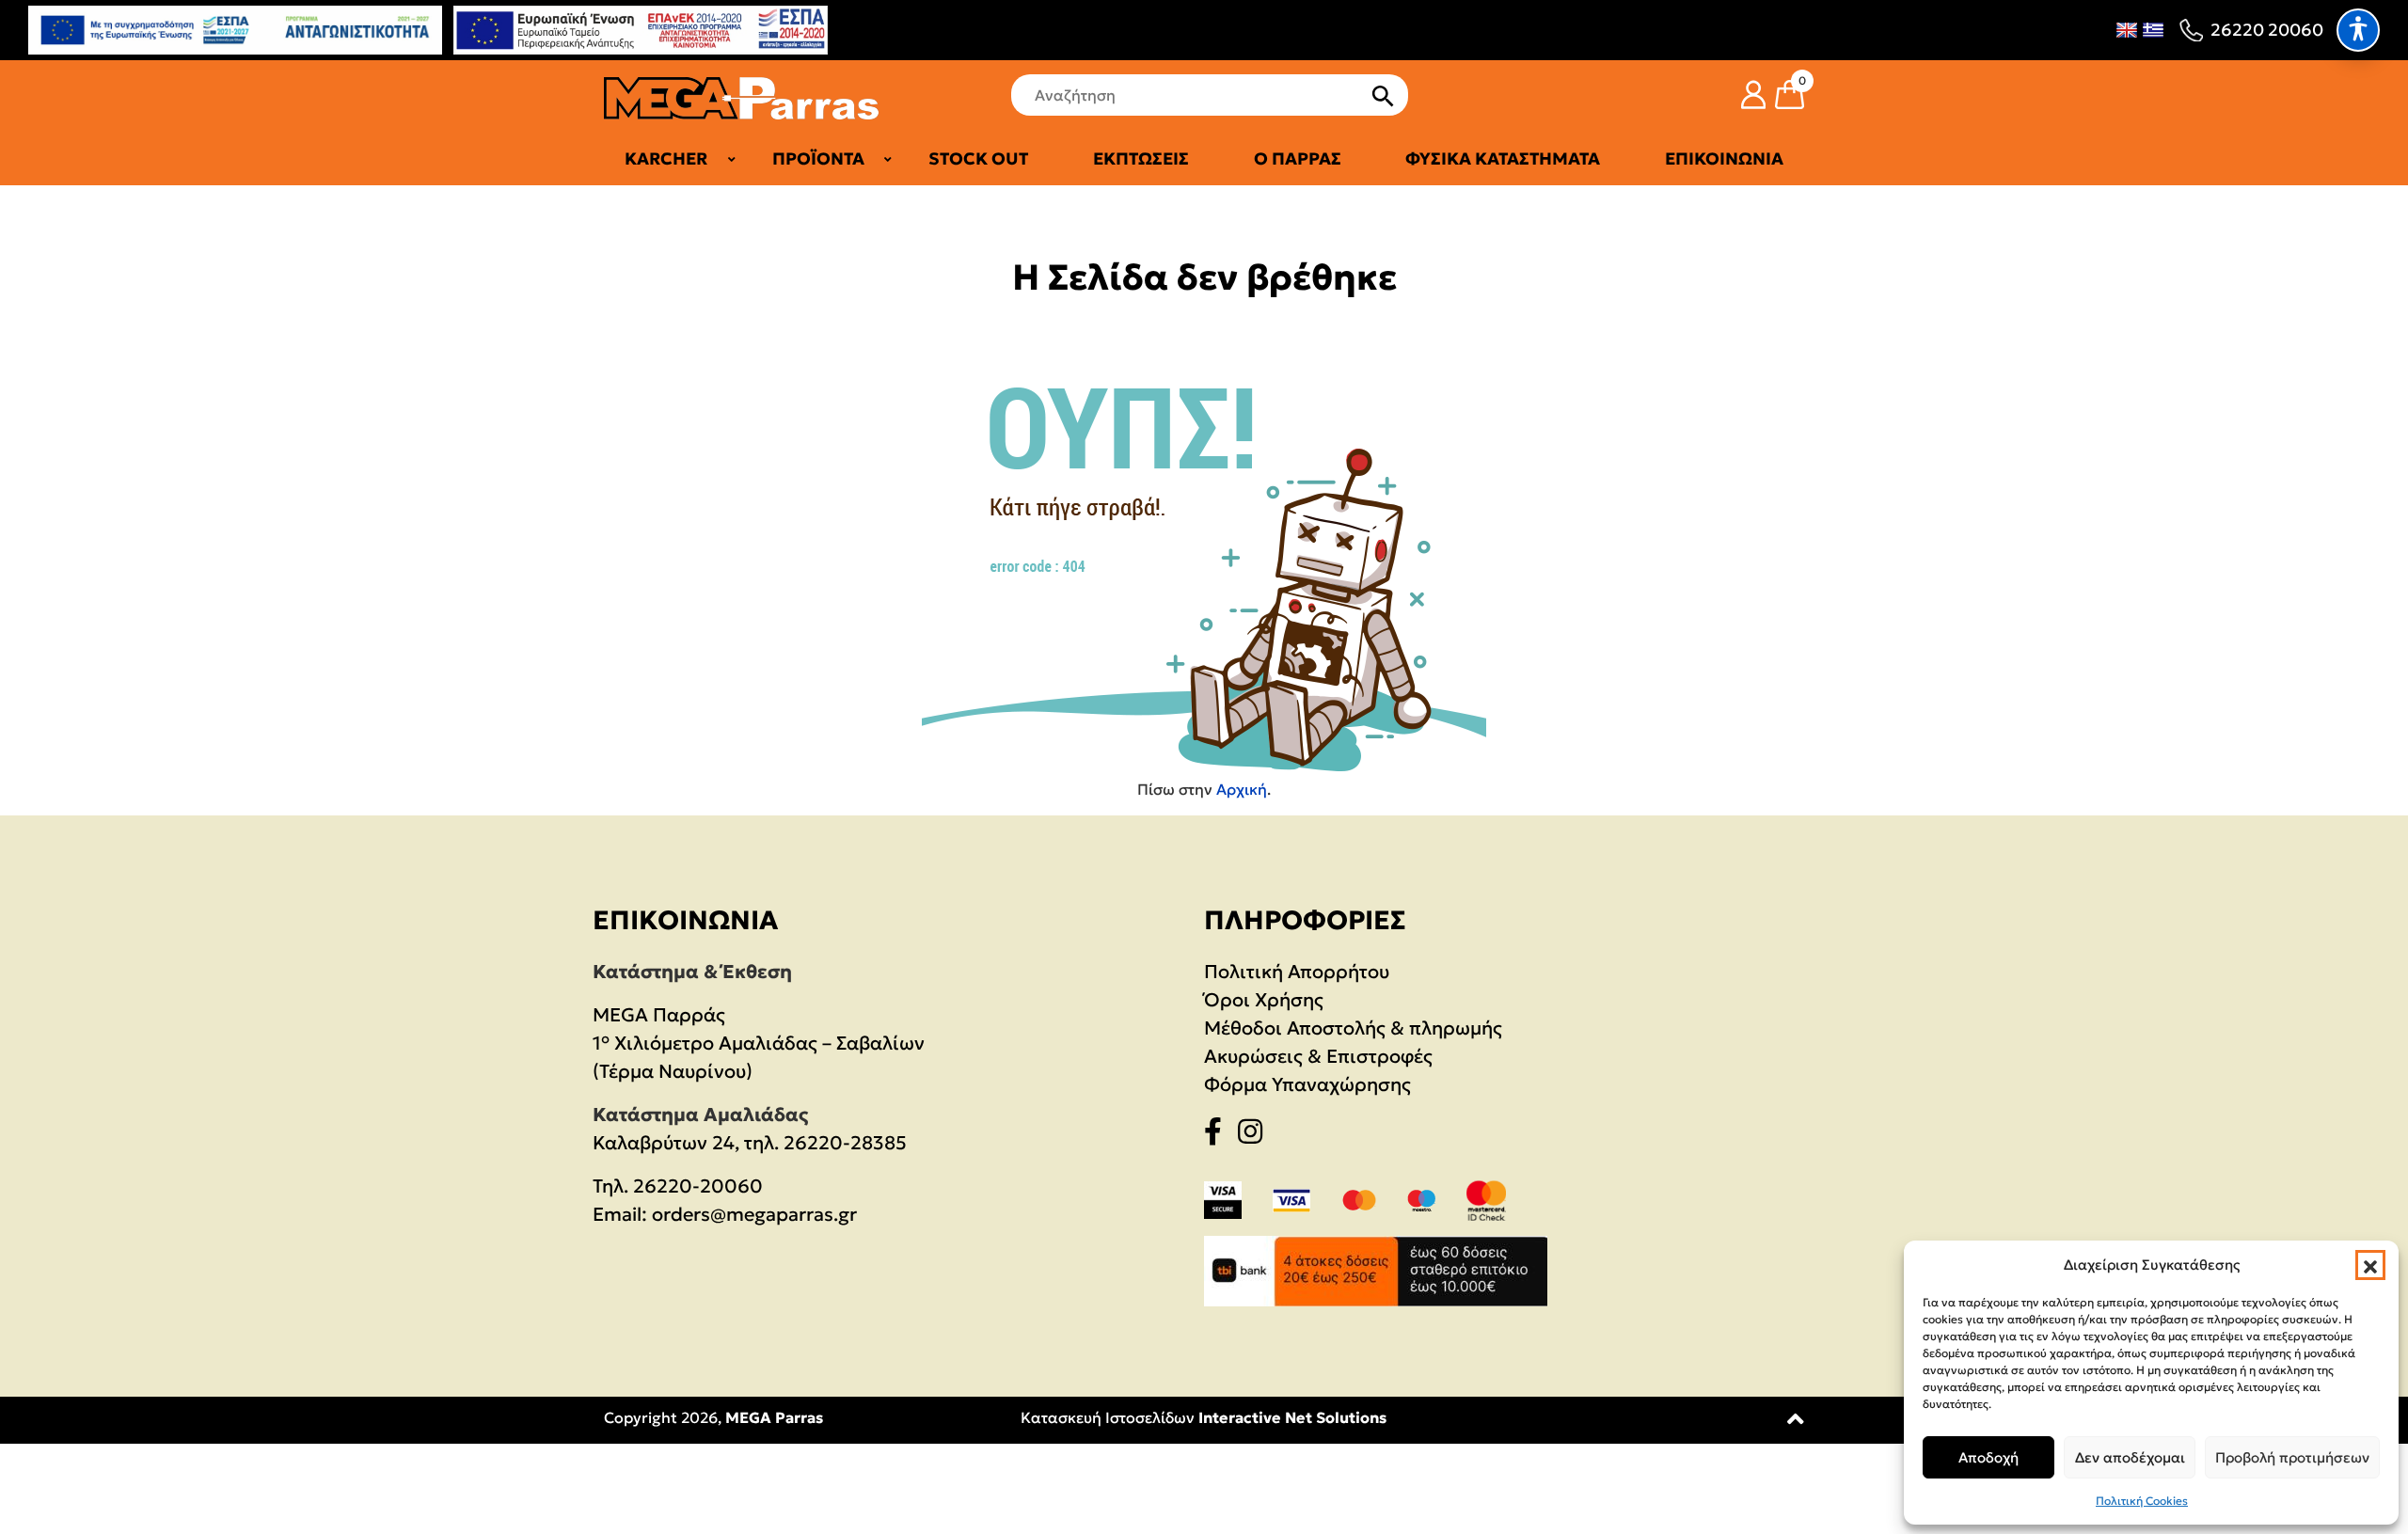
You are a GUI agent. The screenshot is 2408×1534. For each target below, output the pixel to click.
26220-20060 (698, 1186)
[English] (2127, 30)
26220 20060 (2267, 30)
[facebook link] (1219, 1135)
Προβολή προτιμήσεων (2292, 1457)
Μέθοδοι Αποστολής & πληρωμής (1353, 1028)
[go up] (1796, 1423)
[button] (2370, 1265)
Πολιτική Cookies (2142, 1501)
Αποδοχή (1988, 1457)
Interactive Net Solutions (1292, 1417)
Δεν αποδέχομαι (2130, 1457)
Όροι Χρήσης (1264, 1000)
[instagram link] (1256, 1135)
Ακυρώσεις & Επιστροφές (1318, 1056)
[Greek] (2153, 30)
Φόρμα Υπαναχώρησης (1307, 1084)
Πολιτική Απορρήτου (1297, 972)
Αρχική (1242, 789)
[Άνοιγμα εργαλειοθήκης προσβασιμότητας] (2358, 30)
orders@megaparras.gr (754, 1214)
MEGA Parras (774, 1417)
